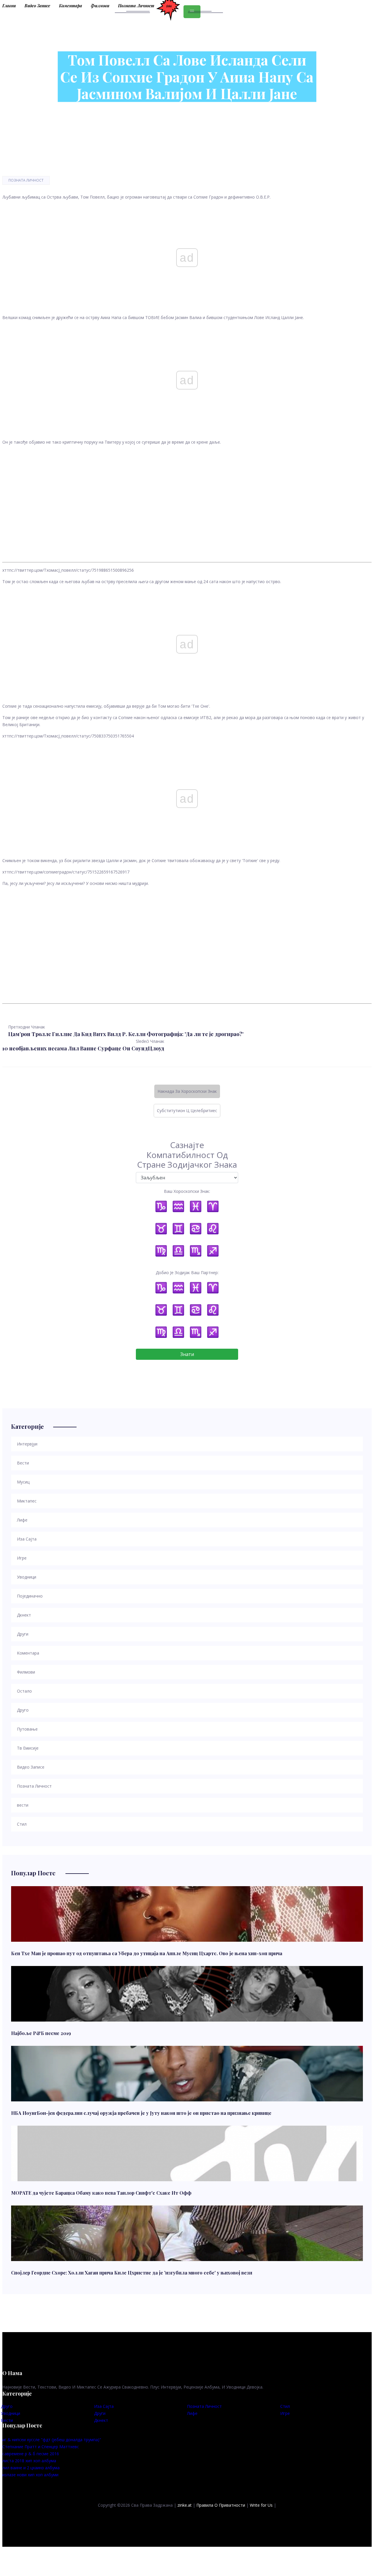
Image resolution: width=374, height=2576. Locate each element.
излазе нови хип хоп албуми (30, 2475)
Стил (285, 2406)
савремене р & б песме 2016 (31, 2454)
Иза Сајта (104, 2406)
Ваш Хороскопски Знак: (187, 1191)
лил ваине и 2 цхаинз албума (31, 2468)
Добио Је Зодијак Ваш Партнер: (187, 1273)
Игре (285, 2413)
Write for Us (261, 2505)
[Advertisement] (178, 498)
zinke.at (185, 2505)
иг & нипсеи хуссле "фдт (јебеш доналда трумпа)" (52, 2440)
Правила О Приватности (221, 2505)
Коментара (71, 6)
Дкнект (101, 2420)
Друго (7, 2406)
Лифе (192, 2413)
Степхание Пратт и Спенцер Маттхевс (41, 2447)
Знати (187, 1354)
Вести (7, 2420)
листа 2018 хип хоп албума (29, 2461)
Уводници (11, 2413)
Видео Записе (37, 6)
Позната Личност (136, 6)
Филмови (100, 6)
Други (100, 2413)
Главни (9, 6)
